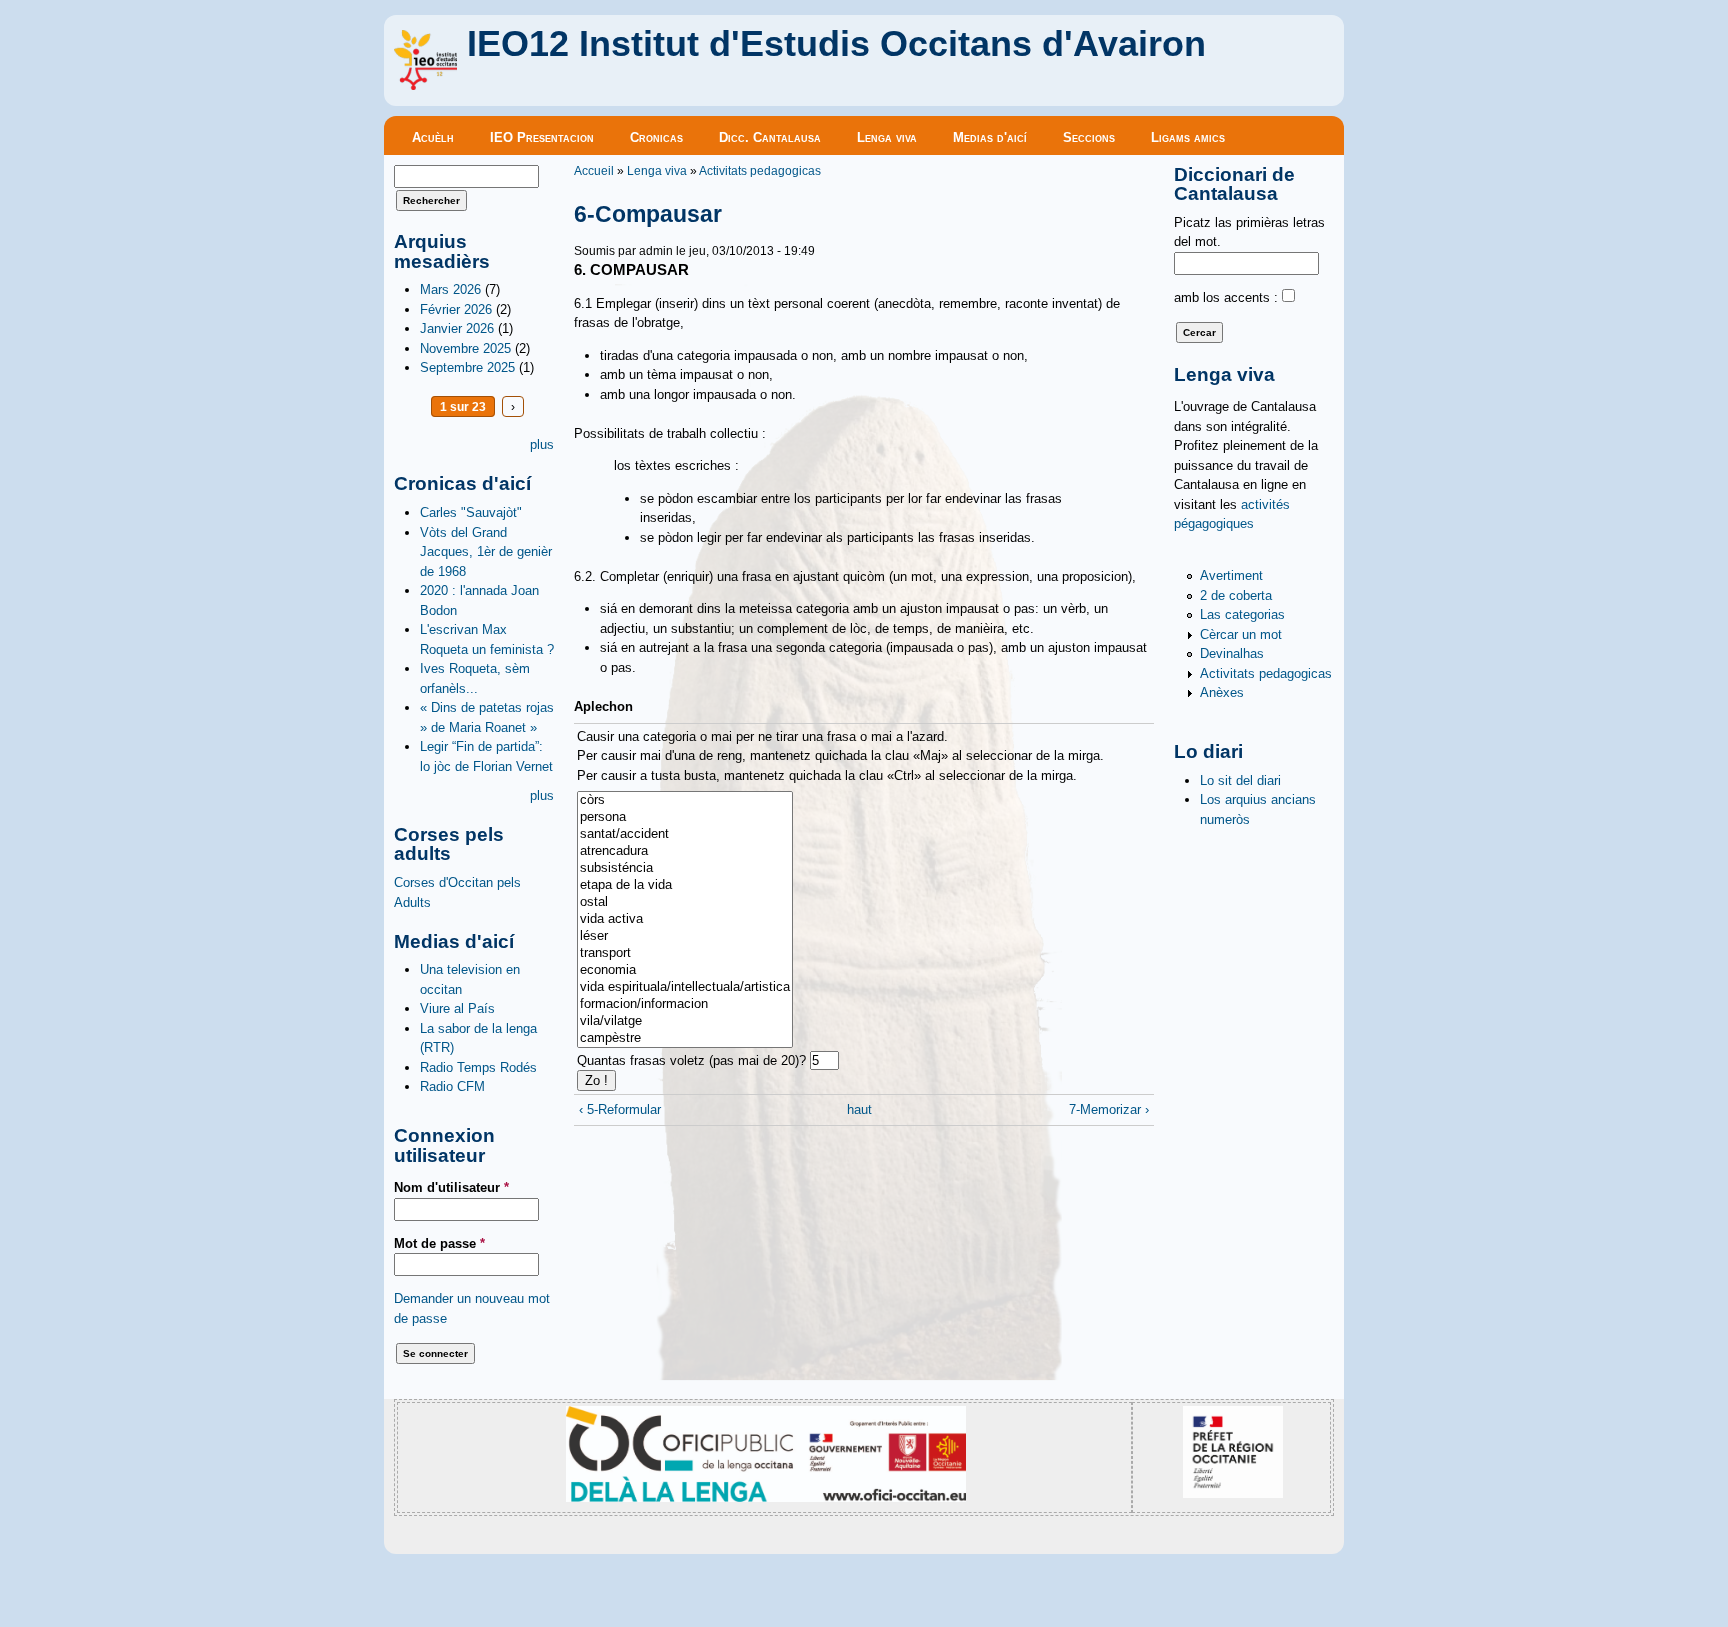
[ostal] (685, 902)
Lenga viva (887, 137)
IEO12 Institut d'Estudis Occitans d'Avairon (836, 44)
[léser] (685, 936)
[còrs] (685, 800)
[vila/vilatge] (685, 1021)
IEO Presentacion (542, 137)
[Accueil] (425, 85)
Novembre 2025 (465, 348)
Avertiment (1231, 575)
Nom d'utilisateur (451, 1187)
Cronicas (656, 137)
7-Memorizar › (1109, 1109)
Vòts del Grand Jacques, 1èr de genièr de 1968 (486, 552)
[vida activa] (685, 919)
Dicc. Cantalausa (770, 137)
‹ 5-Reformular (620, 1109)
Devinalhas (1232, 653)
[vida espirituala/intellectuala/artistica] (685, 987)
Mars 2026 (450, 289)
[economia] (685, 970)
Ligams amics (1188, 137)
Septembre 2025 (467, 367)
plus (542, 444)
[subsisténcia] (685, 868)
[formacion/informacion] (685, 1004)
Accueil (594, 170)
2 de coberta (1236, 595)
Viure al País (457, 1008)
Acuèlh (433, 137)
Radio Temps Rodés (478, 1067)
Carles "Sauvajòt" (471, 512)
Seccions (1089, 137)
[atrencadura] (685, 851)
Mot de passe (439, 1243)
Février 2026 (456, 309)
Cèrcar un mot (1241, 634)
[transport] (685, 953)
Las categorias (1242, 614)
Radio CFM (452, 1086)
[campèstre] (685, 1038)
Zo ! (596, 1080)
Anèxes (1222, 692)
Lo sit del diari (1240, 780)
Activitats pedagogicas (760, 170)
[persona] (685, 817)
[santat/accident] (685, 834)
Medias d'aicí (990, 137)
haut (858, 1109)
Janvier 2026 (457, 328)
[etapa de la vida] (685, 885)
